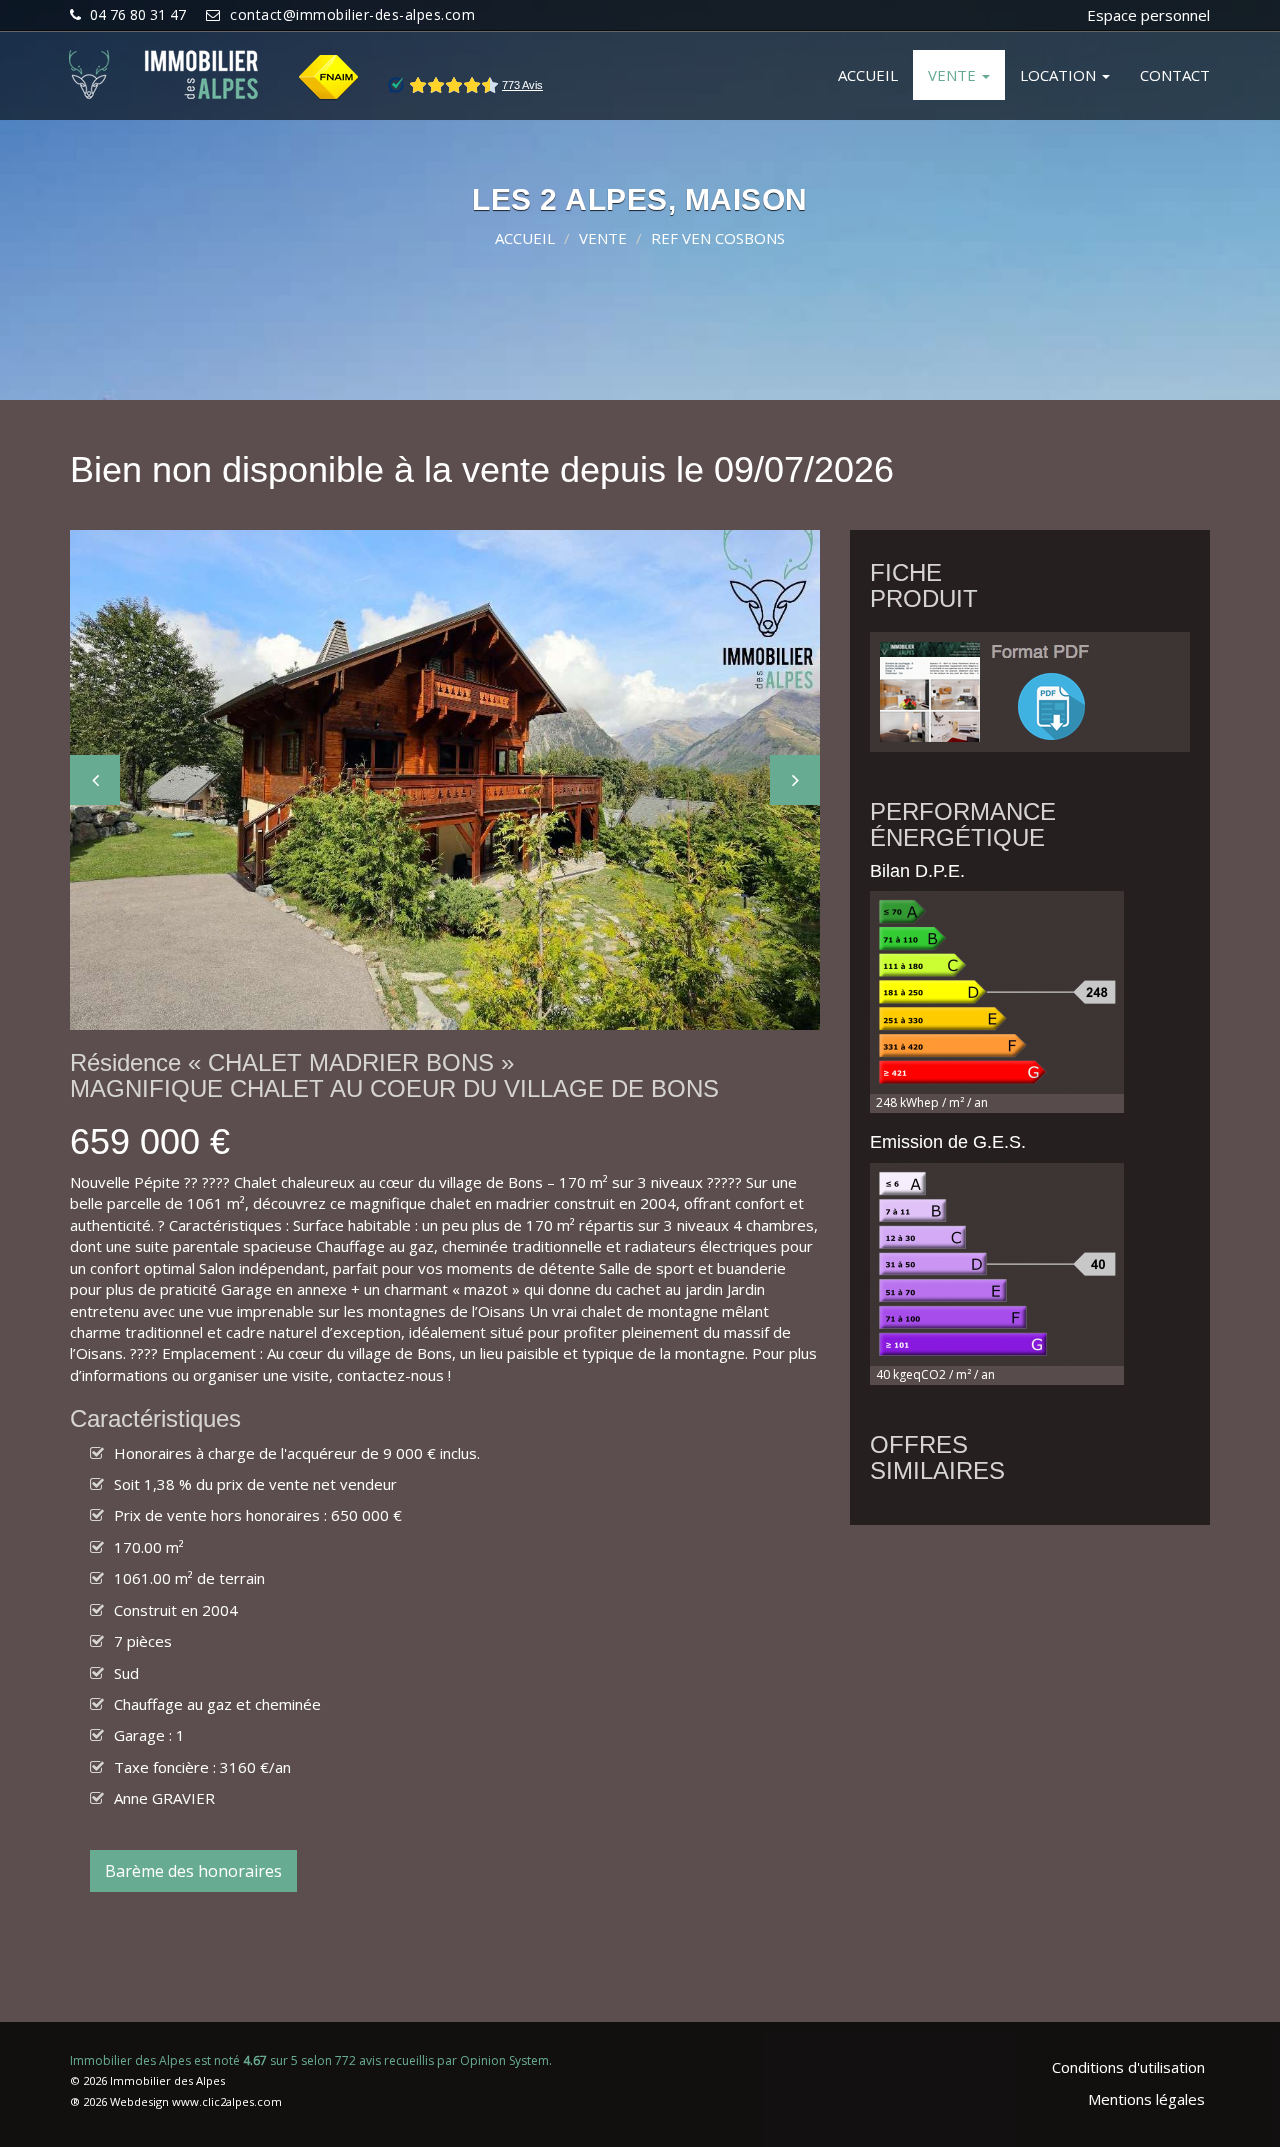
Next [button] (795, 780)
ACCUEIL (868, 75)
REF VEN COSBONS (718, 238)
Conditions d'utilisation (1128, 2067)
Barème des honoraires (193, 1871)
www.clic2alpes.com (227, 2101)
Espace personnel (1148, 15)
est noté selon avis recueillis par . (311, 2060)
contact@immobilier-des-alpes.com (352, 14)
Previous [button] (95, 780)
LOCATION (1060, 75)
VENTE (954, 75)
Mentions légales (1146, 2099)
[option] (445, 780)
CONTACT (1175, 75)
